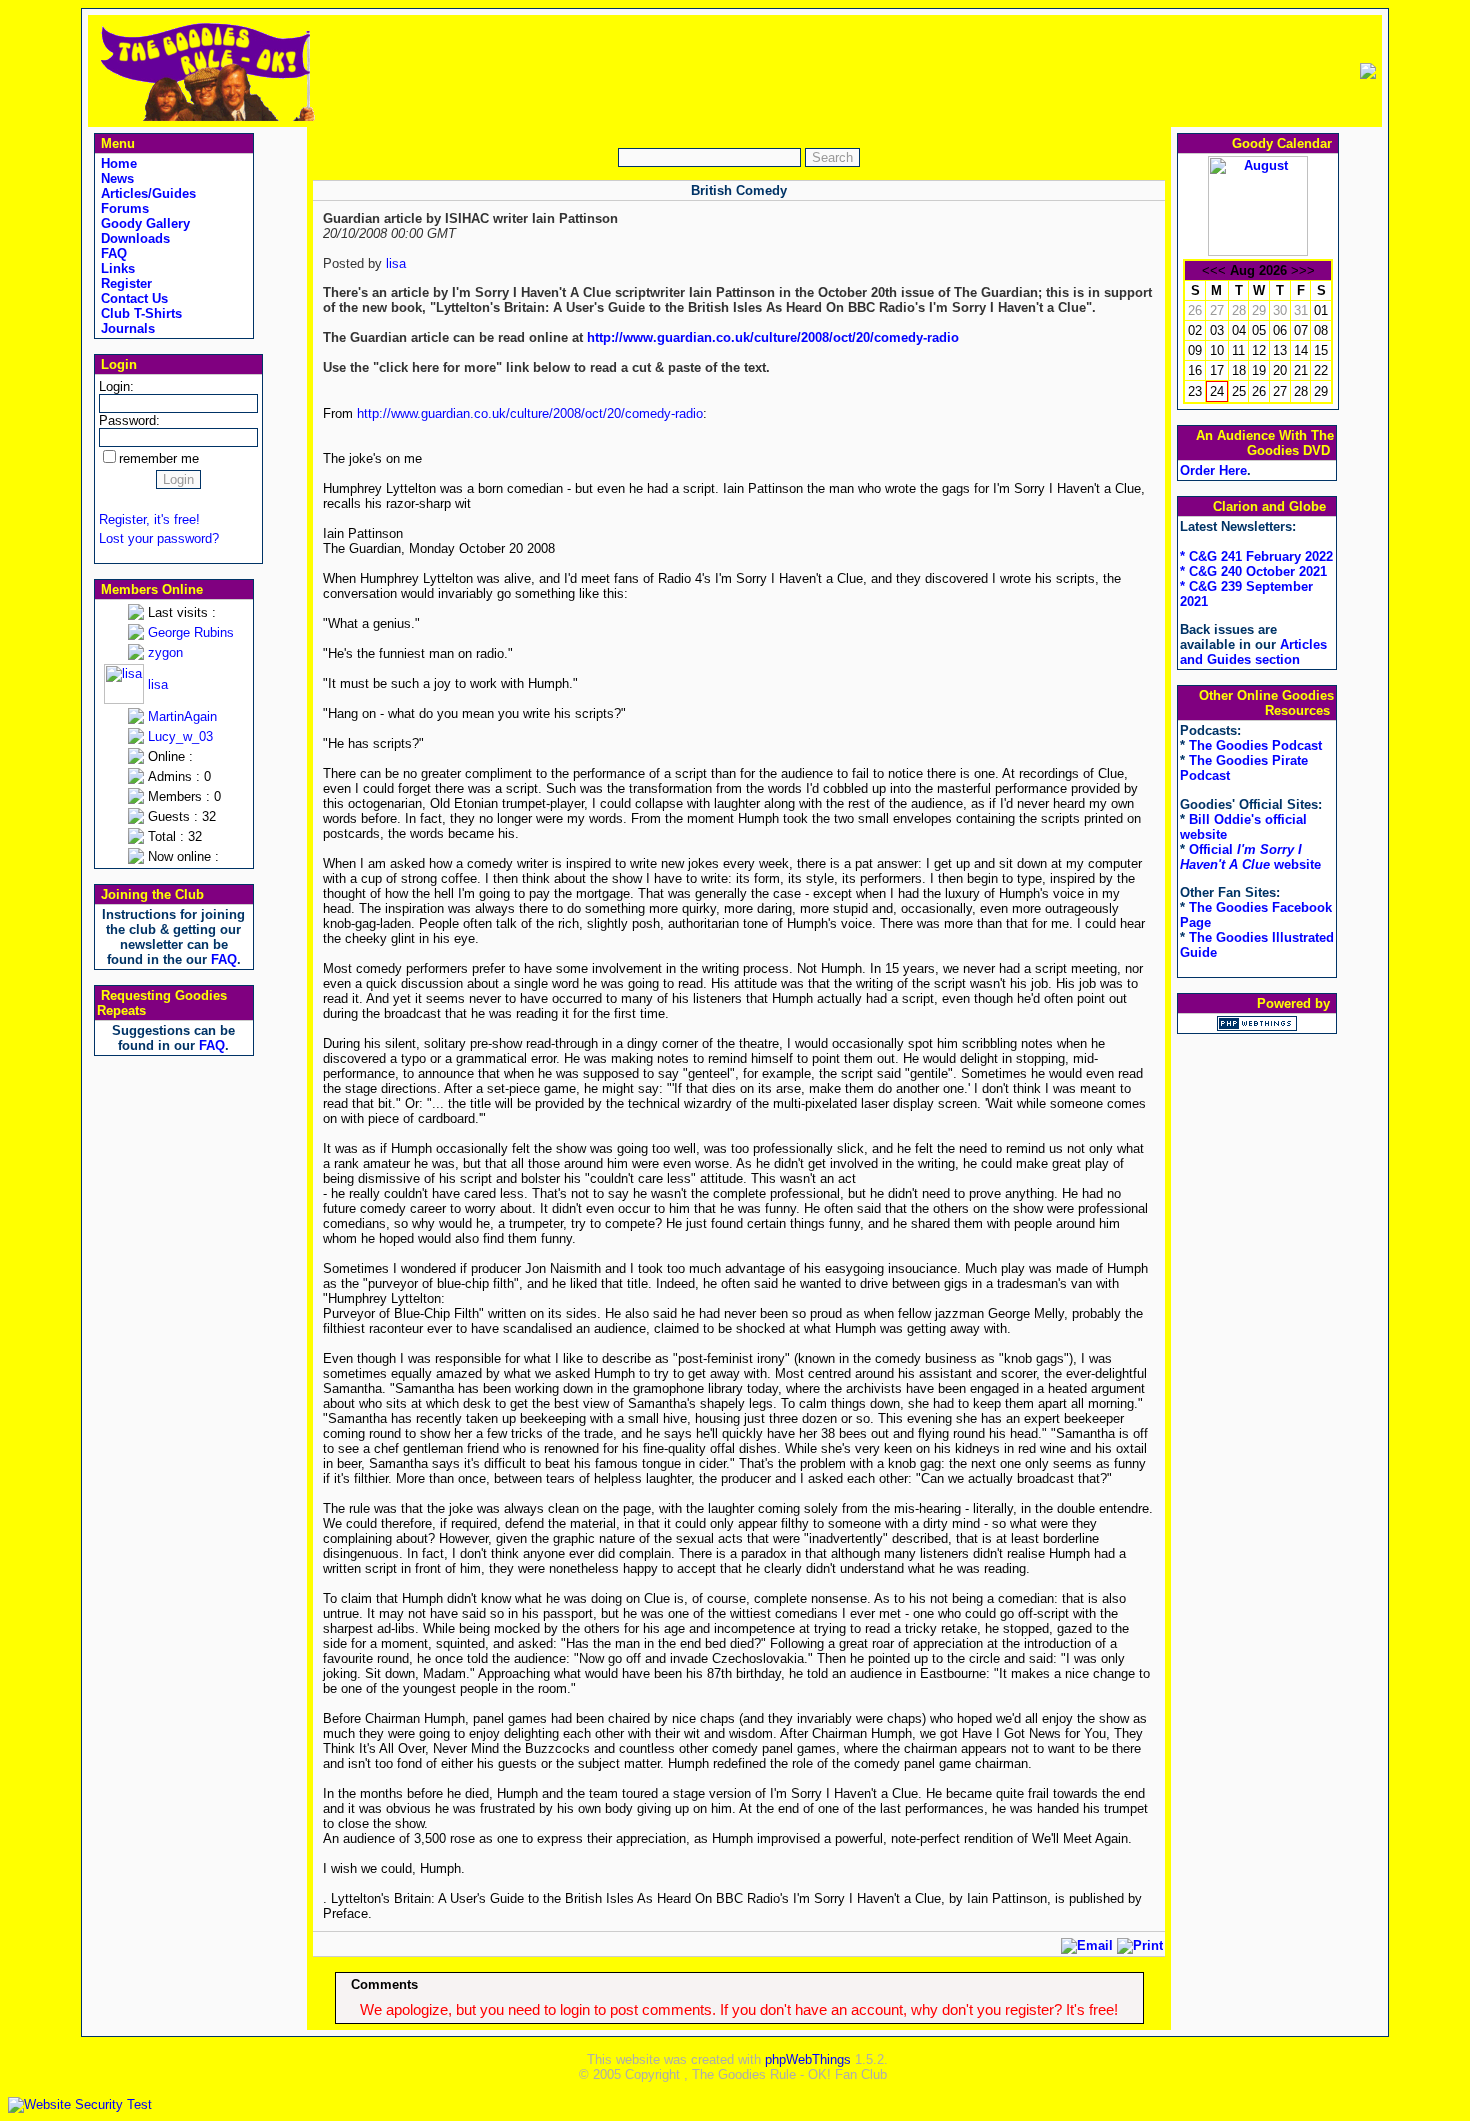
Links (116, 268)
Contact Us (132, 298)
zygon (165, 652)
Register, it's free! (149, 519)
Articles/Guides (146, 193)
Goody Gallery (143, 223)
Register (124, 283)
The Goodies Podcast (1255, 745)
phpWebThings (808, 2059)
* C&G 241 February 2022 (1256, 556)
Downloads (133, 238)
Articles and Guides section (1253, 652)
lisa (158, 684)
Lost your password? (159, 538)
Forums (123, 208)
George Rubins (191, 632)
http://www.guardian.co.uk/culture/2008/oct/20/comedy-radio (773, 337)
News (115, 178)
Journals (126, 328)
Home (117, 163)
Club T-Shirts (139, 313)
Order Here (1213, 470)
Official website (1250, 857)
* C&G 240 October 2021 (1253, 571)
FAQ (112, 253)
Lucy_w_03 (180, 736)
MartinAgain (182, 716)
